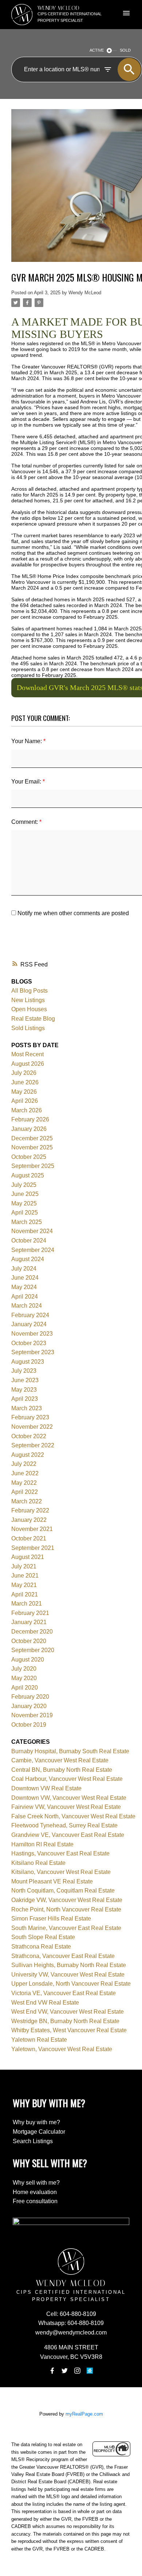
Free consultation (35, 2201)
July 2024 (24, 1269)
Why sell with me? (36, 2183)
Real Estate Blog (33, 1019)
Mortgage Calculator (39, 2132)
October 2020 (29, 1641)
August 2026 (28, 1064)
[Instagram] (77, 2371)
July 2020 (24, 1669)
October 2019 (29, 1725)
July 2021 (24, 1566)
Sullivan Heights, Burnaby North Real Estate (69, 1965)
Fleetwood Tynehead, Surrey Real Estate (64, 1825)
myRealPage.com (84, 2414)
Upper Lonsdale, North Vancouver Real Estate (71, 1984)
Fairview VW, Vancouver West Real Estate (66, 1807)
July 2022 (24, 1464)
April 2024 (25, 1297)
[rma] (90, 2371)
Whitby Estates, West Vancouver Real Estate (69, 2030)
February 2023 (30, 1417)
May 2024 (24, 1287)
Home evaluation (35, 2192)
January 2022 (29, 1520)
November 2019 (32, 1715)
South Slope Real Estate (43, 1937)
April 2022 (25, 1492)
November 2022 (32, 1427)
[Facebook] (52, 2371)
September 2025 (33, 1166)
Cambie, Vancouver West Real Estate (60, 1760)
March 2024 (27, 1306)
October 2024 (29, 1241)
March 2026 (27, 1110)
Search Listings (33, 2141)
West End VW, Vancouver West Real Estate (68, 2012)
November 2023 (32, 1334)
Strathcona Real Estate (41, 1947)
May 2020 (24, 1678)
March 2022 (27, 1501)
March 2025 (27, 1222)
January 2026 (29, 1129)
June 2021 (25, 1576)
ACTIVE (97, 50)
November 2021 (32, 1529)
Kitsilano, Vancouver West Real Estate (61, 1872)
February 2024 (30, 1315)
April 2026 (25, 1101)
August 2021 (28, 1557)
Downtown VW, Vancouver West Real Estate (69, 1798)
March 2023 (27, 1408)
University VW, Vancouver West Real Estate (68, 1975)
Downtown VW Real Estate (46, 1788)
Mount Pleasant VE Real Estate (52, 1881)
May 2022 (24, 1483)
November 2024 (32, 1231)
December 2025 (32, 1138)
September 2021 (33, 1548)
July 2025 (24, 1185)
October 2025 (29, 1157)
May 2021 (24, 1585)
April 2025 (25, 1213)
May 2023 (24, 1390)
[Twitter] (65, 2371)
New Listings (28, 1000)
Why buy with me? (36, 2122)
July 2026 (24, 1073)
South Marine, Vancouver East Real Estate (66, 1928)
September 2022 (33, 1445)
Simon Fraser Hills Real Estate (51, 1919)
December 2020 (32, 1632)
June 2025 (25, 1194)
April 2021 (25, 1594)
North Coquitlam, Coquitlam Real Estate (63, 1891)
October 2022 (29, 1436)
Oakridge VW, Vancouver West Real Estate (67, 1900)
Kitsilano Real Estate (38, 1863)
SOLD (125, 50)
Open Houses (29, 1009)
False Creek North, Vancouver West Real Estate (73, 1816)
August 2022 (28, 1455)
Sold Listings (28, 1028)
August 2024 (28, 1259)
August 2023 (28, 1362)
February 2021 (30, 1613)
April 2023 (25, 1399)
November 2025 (32, 1147)
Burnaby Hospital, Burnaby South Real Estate (70, 1751)
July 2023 (24, 1371)
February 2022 (30, 1510)
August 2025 (28, 1175)
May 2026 (24, 1092)
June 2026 (25, 1082)
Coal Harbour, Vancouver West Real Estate (67, 1779)
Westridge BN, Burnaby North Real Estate (65, 2021)
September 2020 (33, 1650)
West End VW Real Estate (45, 2003)
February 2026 (30, 1119)
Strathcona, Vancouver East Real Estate (63, 1956)
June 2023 (25, 1380)
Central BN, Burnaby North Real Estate (62, 1770)
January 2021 (29, 1622)
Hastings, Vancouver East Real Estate (60, 1853)
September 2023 (33, 1352)
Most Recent (27, 1054)
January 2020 (29, 1706)
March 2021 (27, 1604)
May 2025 (24, 1203)
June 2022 (25, 1473)
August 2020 (28, 1660)
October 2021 (29, 1538)
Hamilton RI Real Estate (42, 1844)
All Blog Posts (29, 991)
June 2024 (25, 1278)
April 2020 (25, 1688)
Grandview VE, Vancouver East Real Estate (68, 1835)
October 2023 (29, 1343)
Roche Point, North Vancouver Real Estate (66, 1909)
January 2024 (29, 1324)
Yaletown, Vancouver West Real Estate (62, 2049)
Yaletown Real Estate (39, 2040)
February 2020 (30, 1697)
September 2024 (33, 1250)
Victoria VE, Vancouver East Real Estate (64, 1993)
